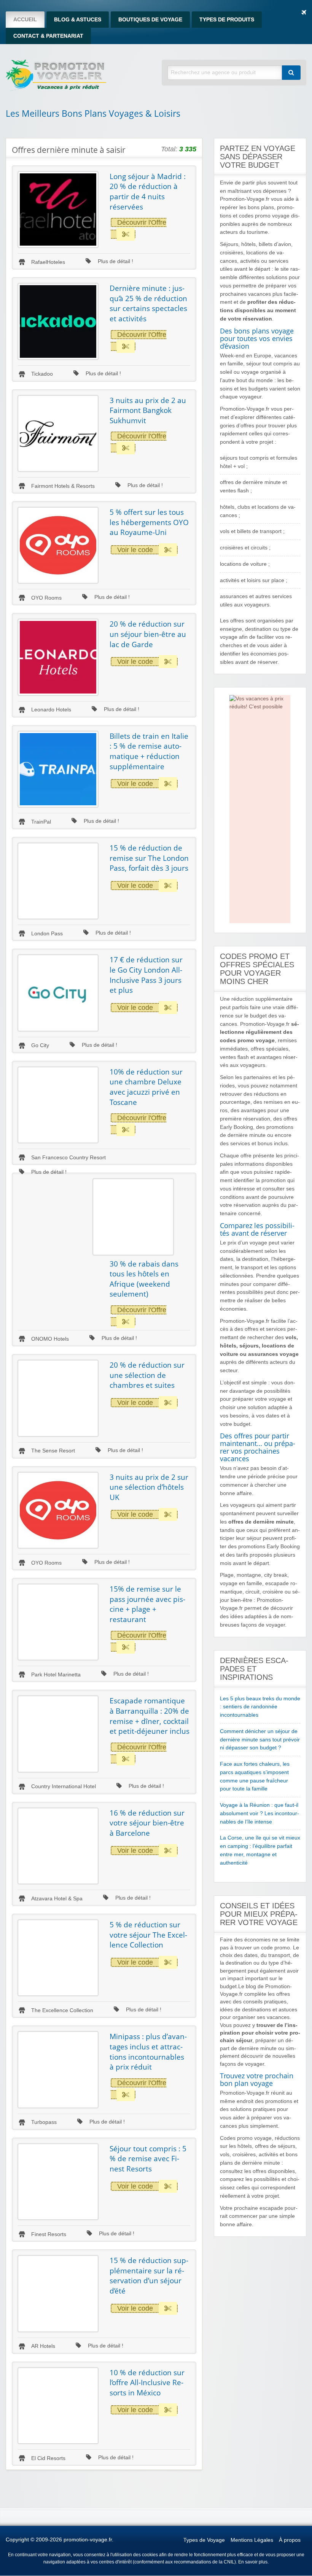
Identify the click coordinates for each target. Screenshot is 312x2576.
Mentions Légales (252, 2540)
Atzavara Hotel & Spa (57, 1899)
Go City (40, 1045)
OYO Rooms (46, 598)
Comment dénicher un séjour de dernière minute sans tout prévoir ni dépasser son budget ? (260, 1740)
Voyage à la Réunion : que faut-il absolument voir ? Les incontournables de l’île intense (259, 1813)
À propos (290, 2540)
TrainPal (41, 822)
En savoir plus (253, 2562)
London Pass (47, 934)
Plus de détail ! (115, 261)
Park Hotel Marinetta (56, 1675)
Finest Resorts (49, 2234)
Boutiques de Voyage (150, 20)
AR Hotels (43, 2346)
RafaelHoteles (48, 262)
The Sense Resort (53, 1451)
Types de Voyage (204, 2540)
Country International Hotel (64, 1786)
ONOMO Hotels (50, 1339)
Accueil (25, 20)
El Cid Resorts (48, 2458)
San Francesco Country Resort (68, 1158)
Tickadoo (42, 374)
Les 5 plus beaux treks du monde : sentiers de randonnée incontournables (260, 1707)
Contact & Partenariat (48, 36)
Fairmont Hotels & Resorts (63, 486)
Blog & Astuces (78, 20)
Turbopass (44, 2122)
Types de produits (227, 20)
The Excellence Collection (62, 2010)
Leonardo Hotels (51, 710)
